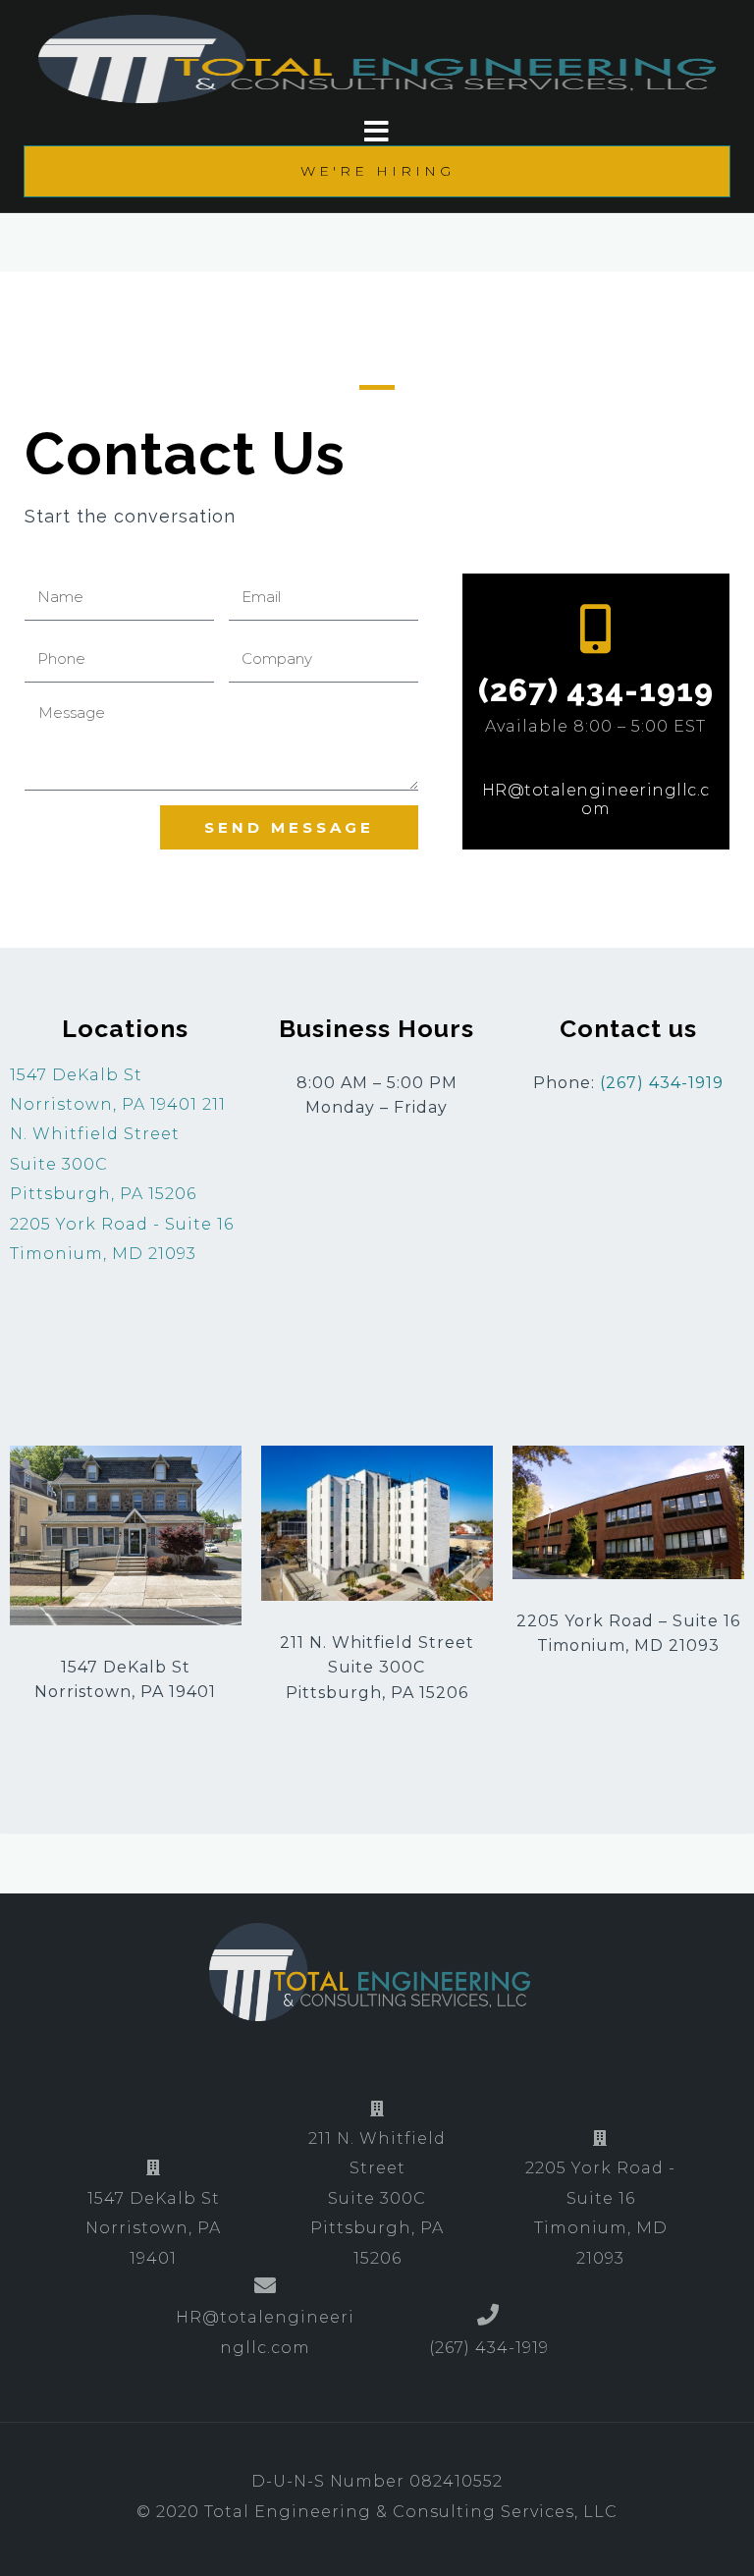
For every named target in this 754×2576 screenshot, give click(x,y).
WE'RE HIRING (377, 171)
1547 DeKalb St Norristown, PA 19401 (153, 2228)
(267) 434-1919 (596, 690)
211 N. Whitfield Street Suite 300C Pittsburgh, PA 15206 (377, 2198)
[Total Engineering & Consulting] (369, 1971)
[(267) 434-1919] (596, 629)
